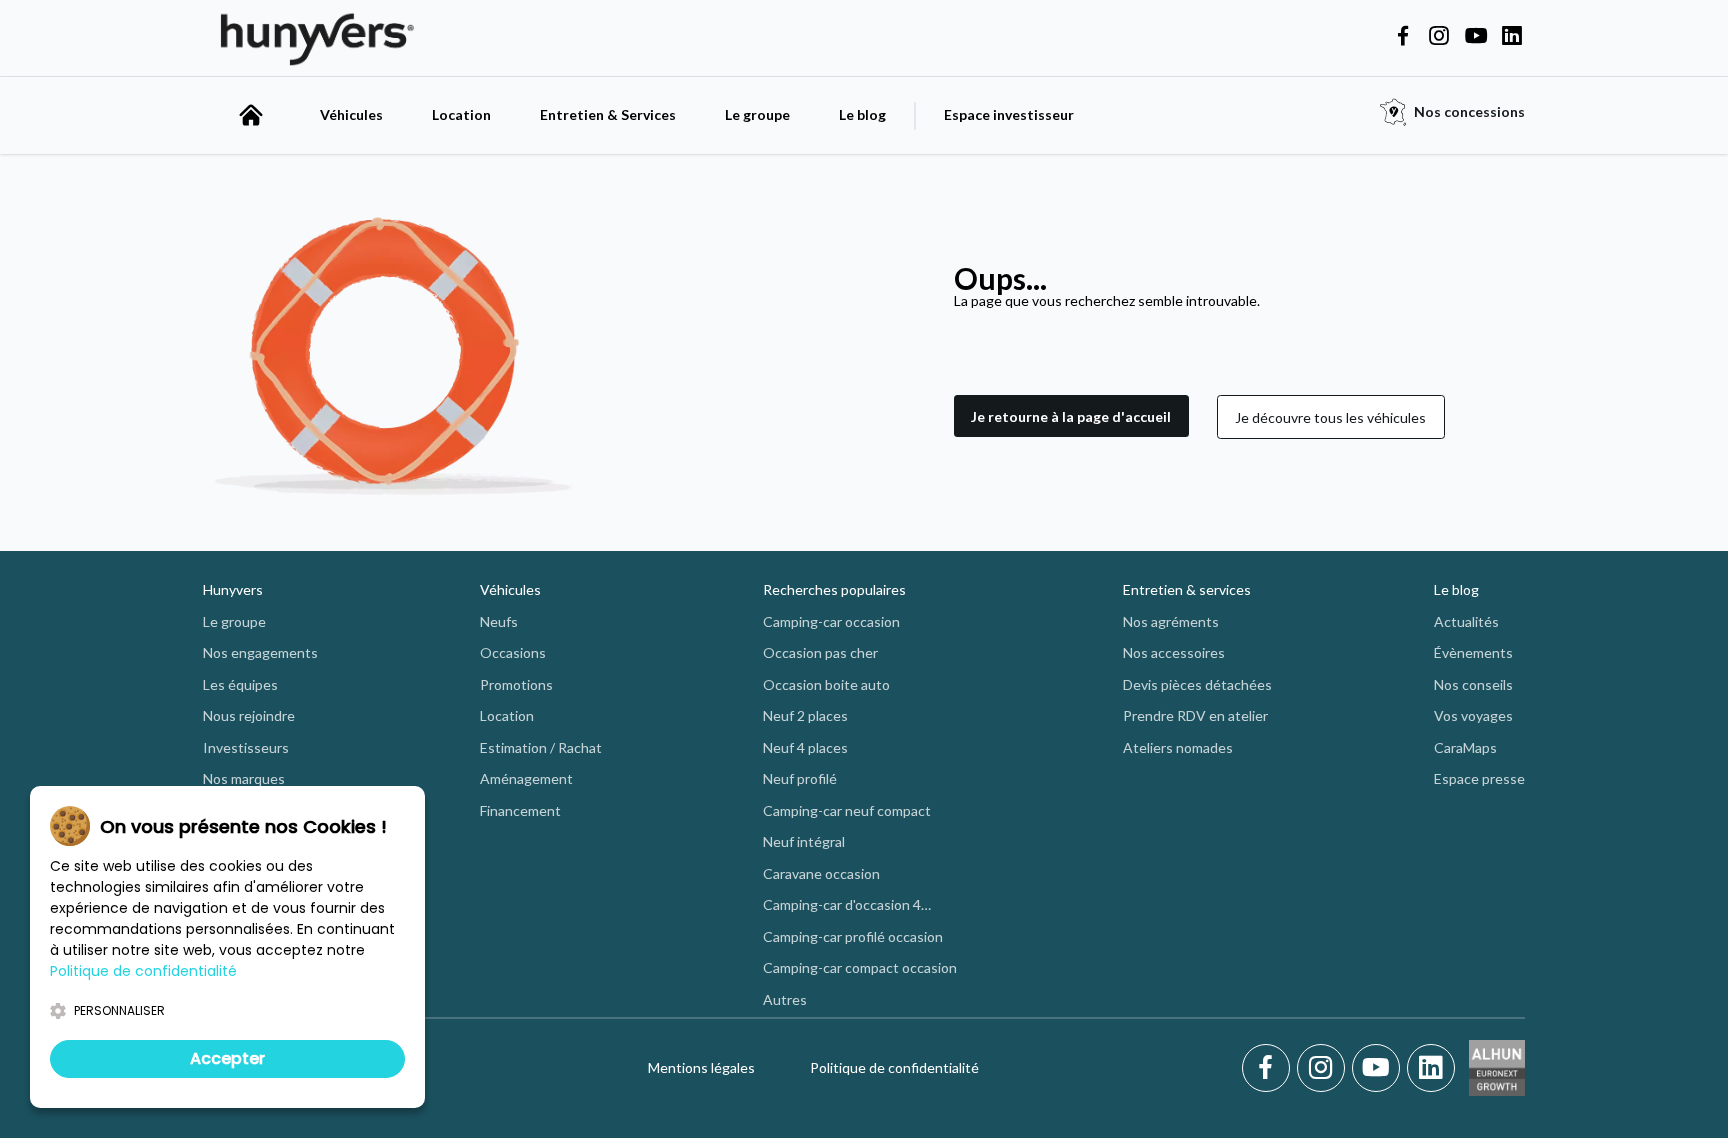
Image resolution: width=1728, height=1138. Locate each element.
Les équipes (240, 684)
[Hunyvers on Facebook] (1403, 37)
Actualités (1466, 621)
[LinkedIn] (1431, 1068)
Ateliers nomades (1178, 747)
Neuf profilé (800, 778)
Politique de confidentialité (894, 1067)
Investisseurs (246, 747)
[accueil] (251, 115)
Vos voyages (1473, 715)
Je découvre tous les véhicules (1330, 417)
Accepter (227, 1058)
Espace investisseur (1009, 114)
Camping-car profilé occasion (853, 936)
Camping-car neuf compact (847, 810)
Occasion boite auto (826, 684)
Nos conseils (1473, 684)
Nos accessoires (1174, 652)
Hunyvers (233, 589)
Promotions (516, 684)
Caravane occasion (821, 873)
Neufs (499, 621)
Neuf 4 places (805, 747)
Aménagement (526, 778)
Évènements (1473, 652)
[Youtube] (1379, 1068)
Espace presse (1479, 778)
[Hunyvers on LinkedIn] (1512, 37)
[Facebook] (1269, 1068)
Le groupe (757, 114)
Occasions (513, 652)
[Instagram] (1324, 1068)
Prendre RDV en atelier (1195, 715)
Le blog (862, 114)
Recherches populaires (834, 589)
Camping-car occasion (831, 621)
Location (461, 114)
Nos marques (244, 778)
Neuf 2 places (805, 715)
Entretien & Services (608, 114)
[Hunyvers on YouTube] (1476, 37)
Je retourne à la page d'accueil (1071, 416)
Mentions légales (701, 1067)
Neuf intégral (804, 841)
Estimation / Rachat (541, 747)
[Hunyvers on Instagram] (1439, 37)
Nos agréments (1171, 621)
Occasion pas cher (820, 652)
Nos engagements (260, 652)
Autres (785, 999)
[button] (1071, 417)
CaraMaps (1465, 747)
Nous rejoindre (249, 715)
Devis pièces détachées (1197, 684)
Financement (520, 810)
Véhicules (351, 114)
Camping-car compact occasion (860, 967)
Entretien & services (1187, 589)
